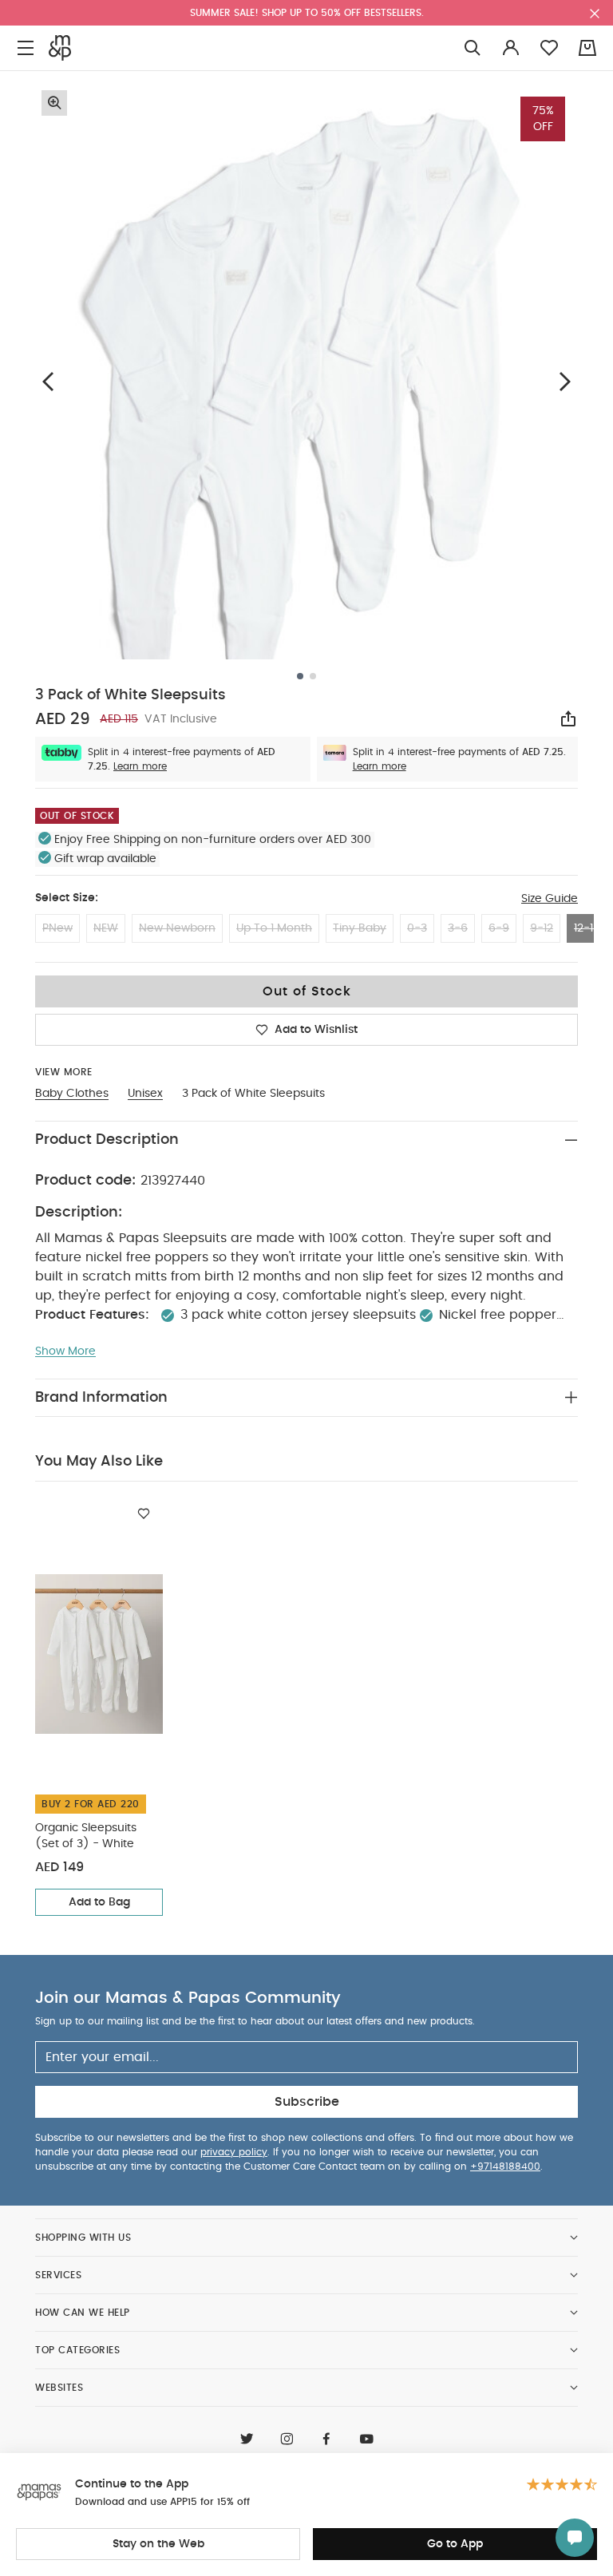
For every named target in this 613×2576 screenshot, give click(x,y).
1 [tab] (300, 676)
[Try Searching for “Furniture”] (473, 48)
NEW (106, 928)
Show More (65, 1351)
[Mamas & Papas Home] (60, 48)
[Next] (565, 381)
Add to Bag (99, 1902)
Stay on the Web (158, 2544)
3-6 (458, 928)
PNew (57, 928)
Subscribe (307, 2102)
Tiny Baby (360, 928)
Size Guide (550, 899)
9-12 (542, 928)
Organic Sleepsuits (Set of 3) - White (86, 1836)
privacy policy (234, 2152)
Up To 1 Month (274, 928)
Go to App (455, 2544)
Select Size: (67, 898)
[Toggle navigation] (26, 48)
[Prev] (48, 381)
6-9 (499, 928)
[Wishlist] (144, 1514)
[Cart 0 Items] (587, 48)
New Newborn (177, 928)
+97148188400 (505, 2166)
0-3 (417, 928)
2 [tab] (313, 676)
